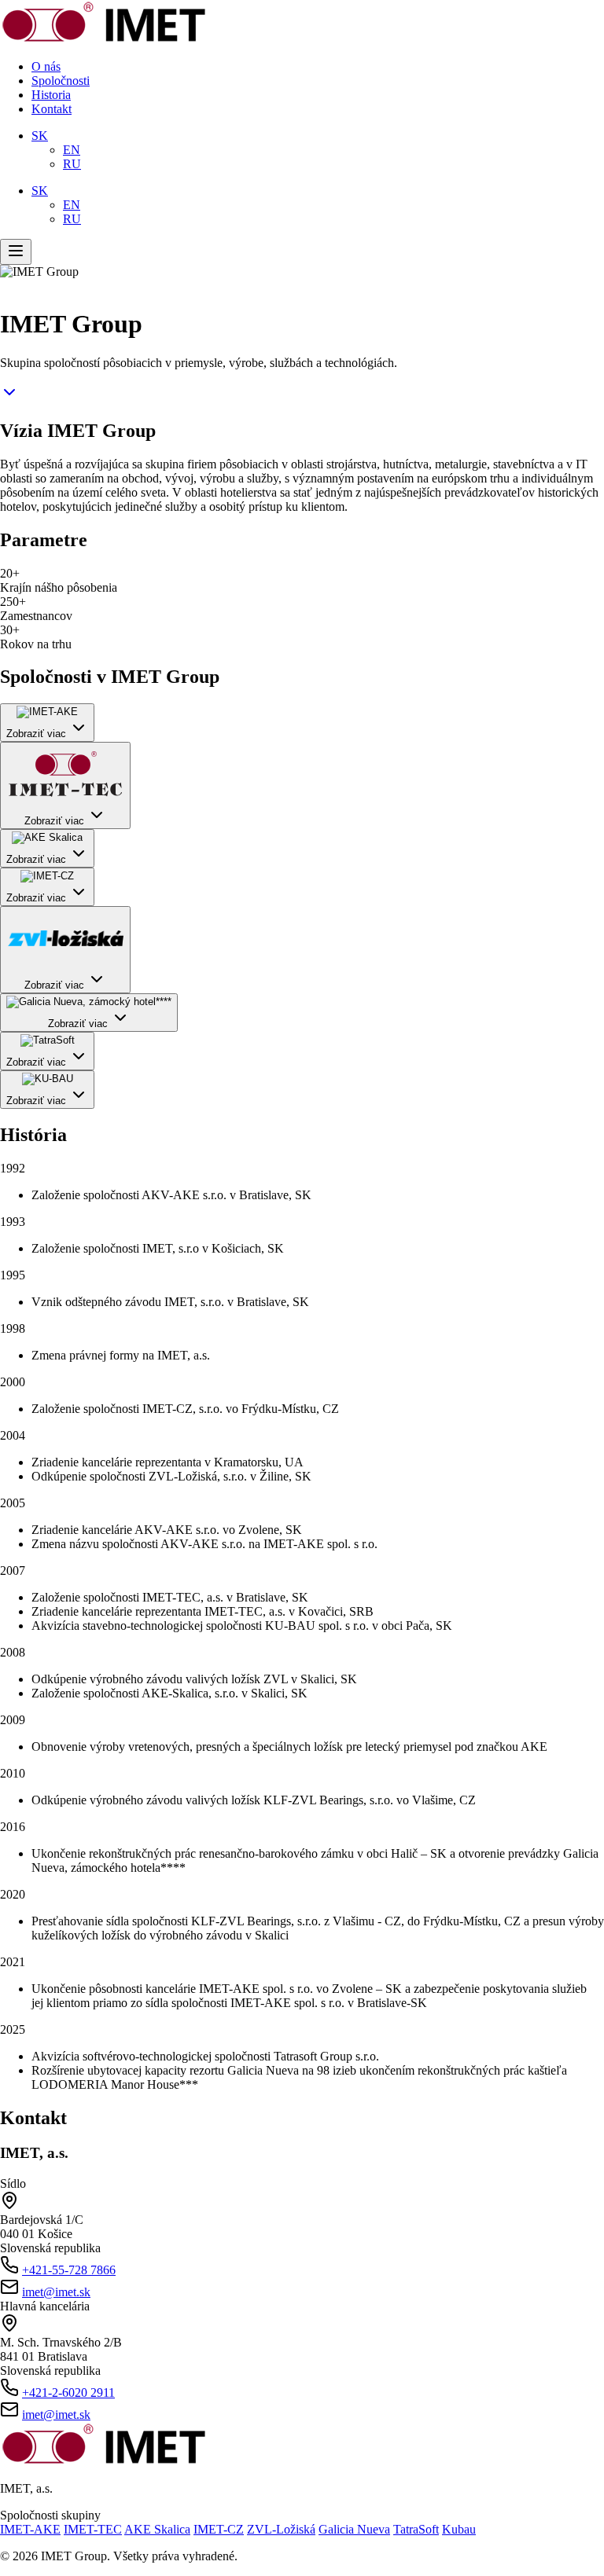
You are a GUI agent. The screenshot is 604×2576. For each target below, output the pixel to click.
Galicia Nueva (354, 2529)
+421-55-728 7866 (69, 2270)
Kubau (459, 2529)
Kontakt (52, 109)
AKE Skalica (157, 2529)
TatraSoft (416, 2529)
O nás (46, 66)
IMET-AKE (30, 2529)
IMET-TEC (93, 2529)
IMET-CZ (219, 2529)
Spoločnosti (61, 81)
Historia (51, 95)
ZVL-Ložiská (281, 2529)
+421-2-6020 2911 (68, 2393)
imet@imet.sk (56, 2292)
